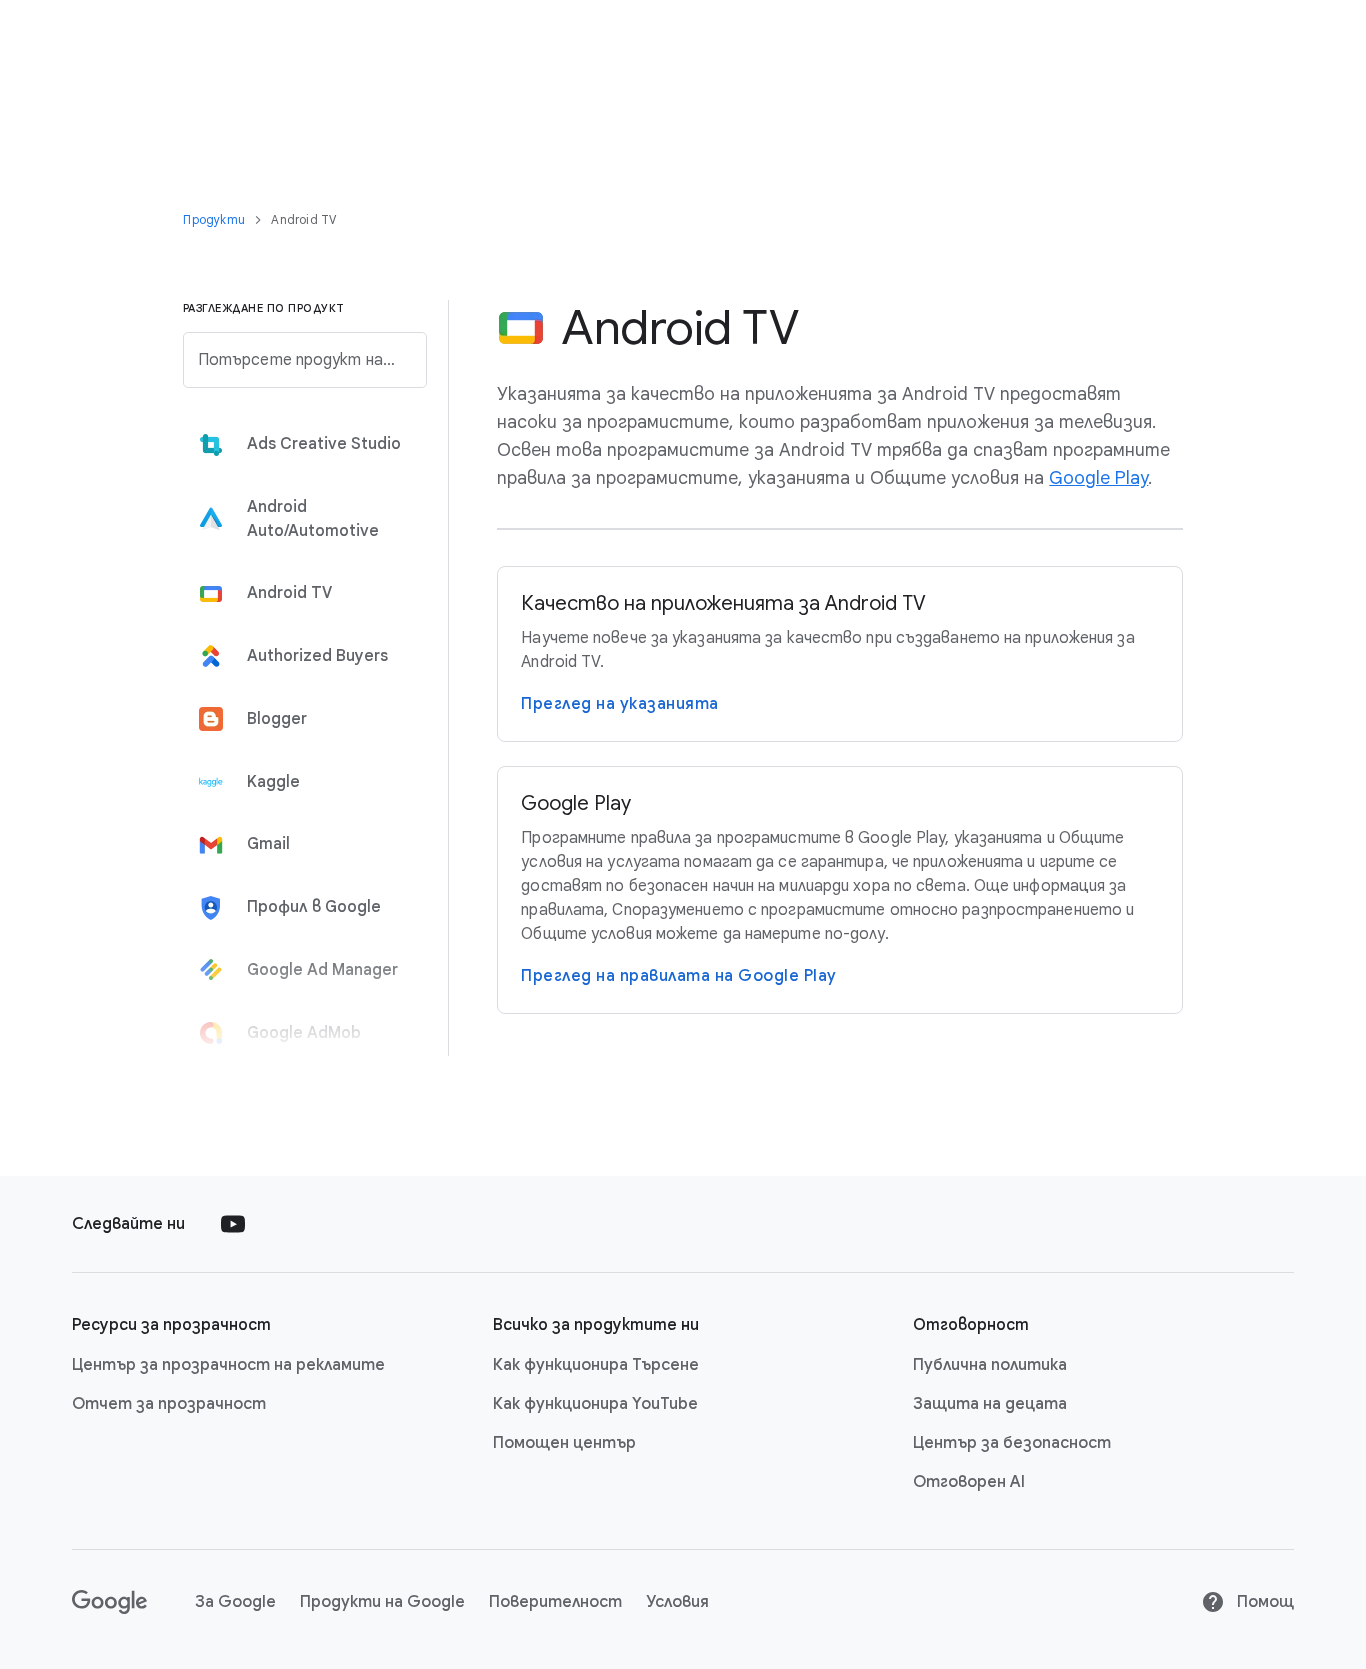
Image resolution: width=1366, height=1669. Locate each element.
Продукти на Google (382, 1602)
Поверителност (555, 1602)
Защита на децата (990, 1404)
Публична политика (990, 1365)
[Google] (109, 1602)
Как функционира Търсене (596, 1365)
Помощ (1263, 1602)
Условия (677, 1602)
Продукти (215, 219)
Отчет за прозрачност (169, 1404)
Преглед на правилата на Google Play (679, 976)
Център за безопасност (1012, 1443)
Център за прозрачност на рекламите (228, 1365)
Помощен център (564, 1443)
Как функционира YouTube (595, 1404)
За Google (235, 1602)
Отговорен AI (969, 1482)
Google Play (1098, 478)
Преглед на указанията (620, 704)
